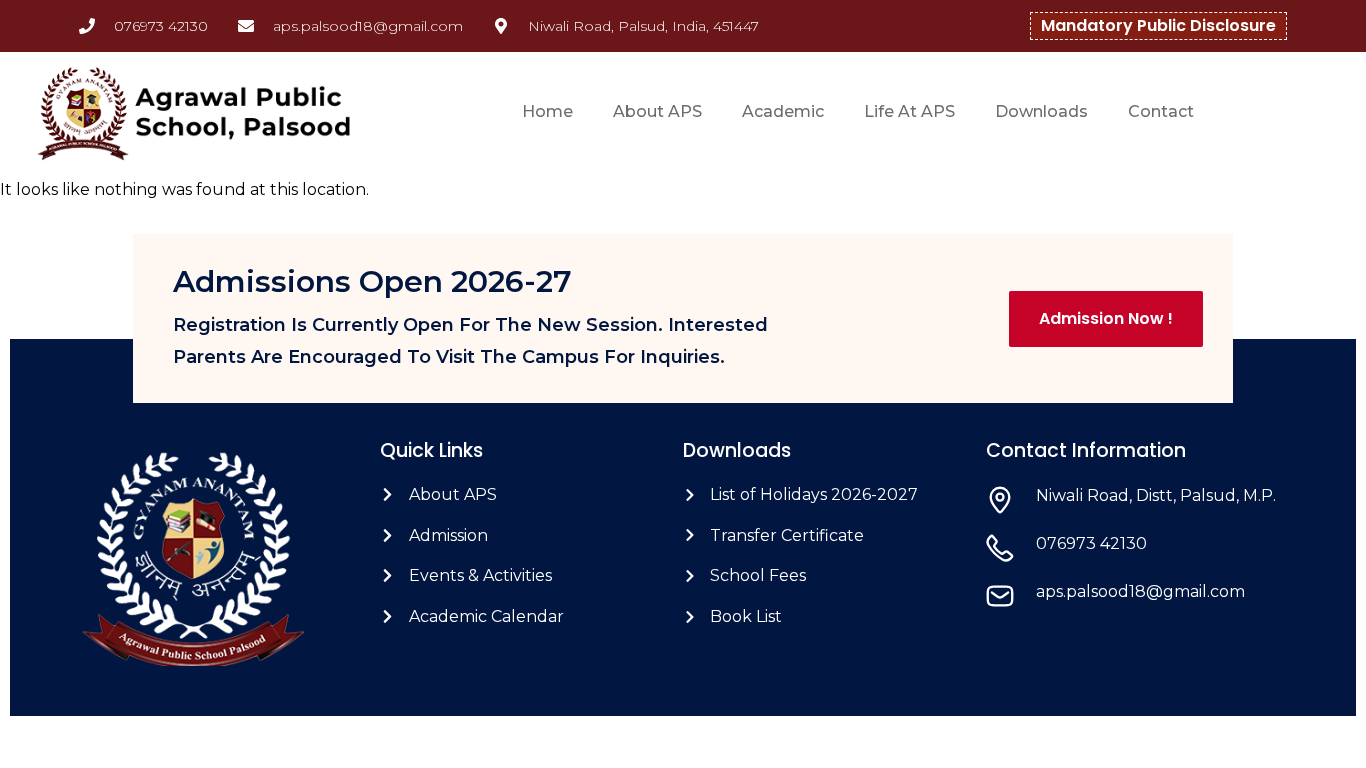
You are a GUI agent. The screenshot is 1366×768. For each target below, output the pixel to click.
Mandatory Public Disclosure (1158, 25)
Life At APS (909, 111)
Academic (783, 111)
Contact (1161, 111)
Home (547, 111)
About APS (657, 111)
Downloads (1041, 111)
